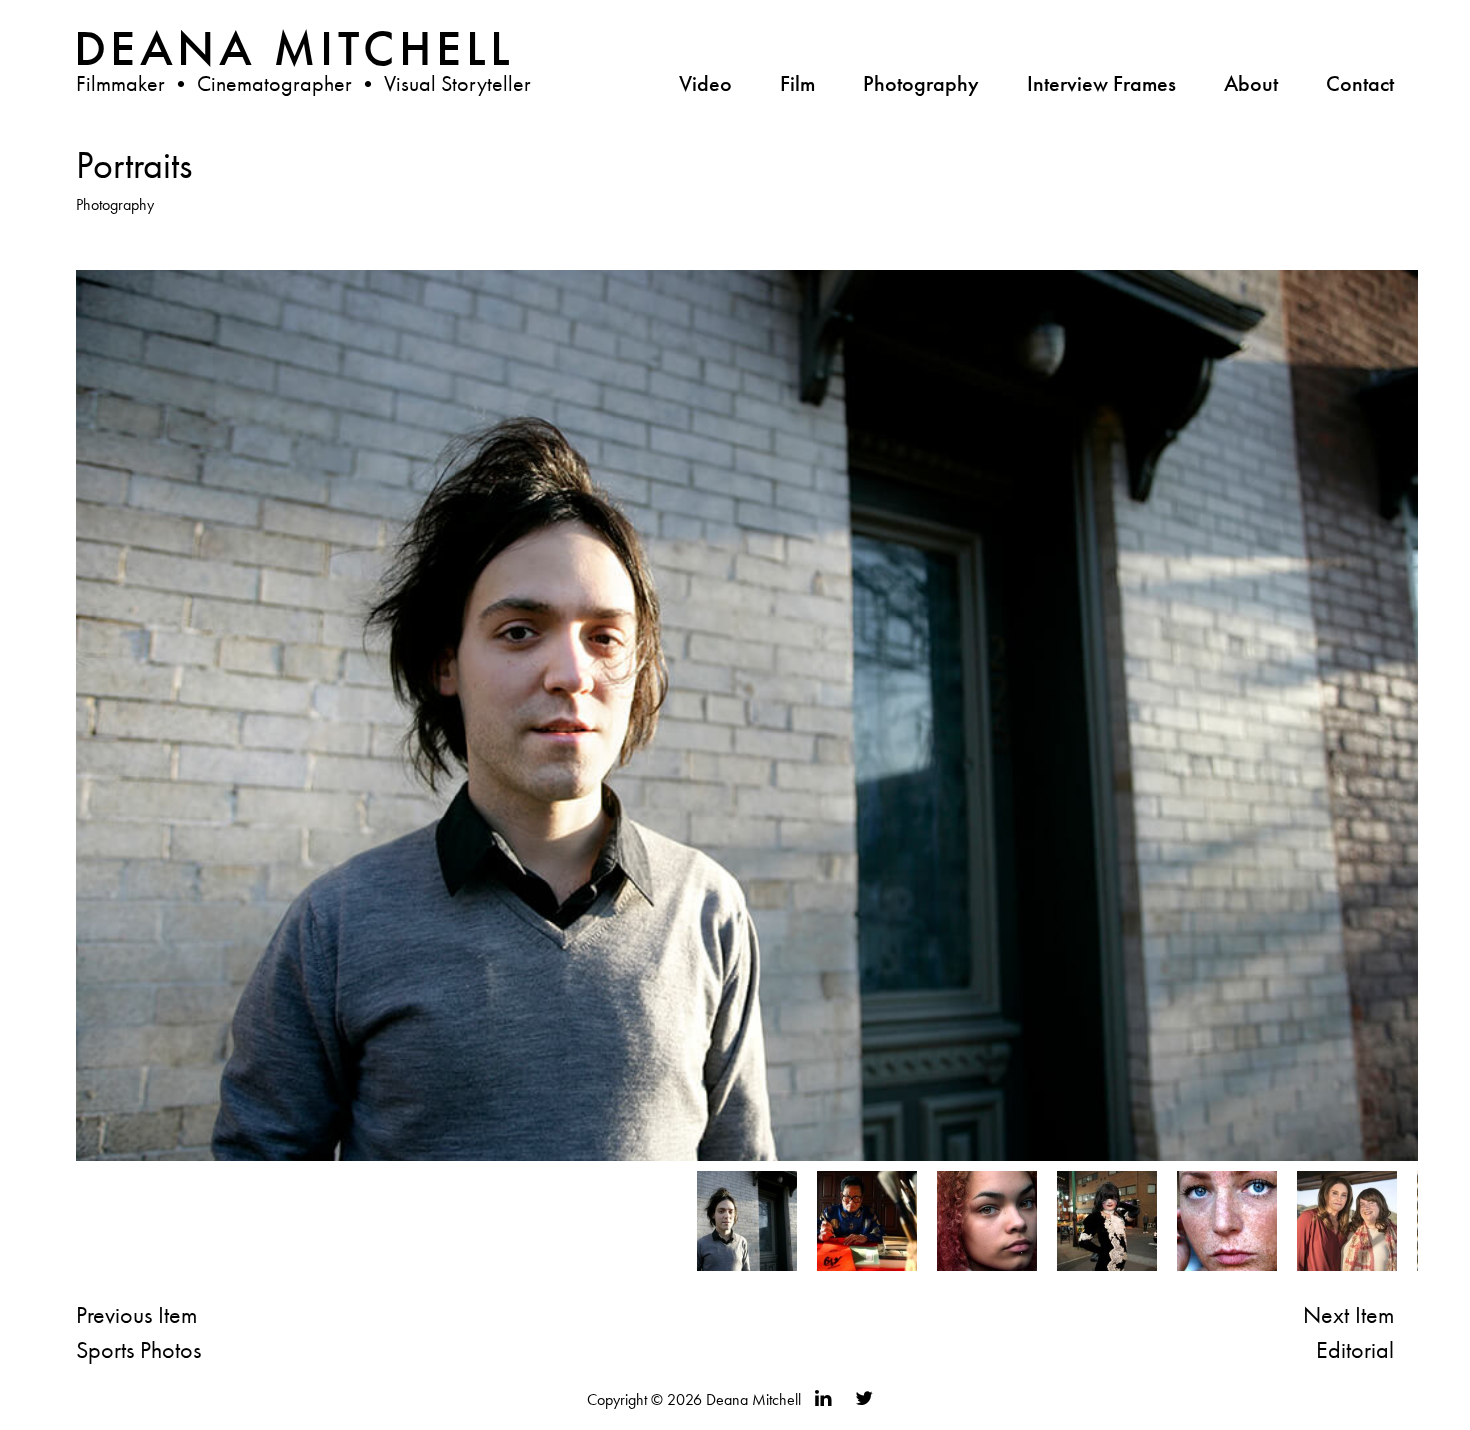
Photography (921, 83)
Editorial (1355, 1349)
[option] (747, 1221)
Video (705, 83)
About (1251, 83)
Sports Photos (138, 1349)
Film (797, 83)
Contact (1360, 83)
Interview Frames (1101, 83)
